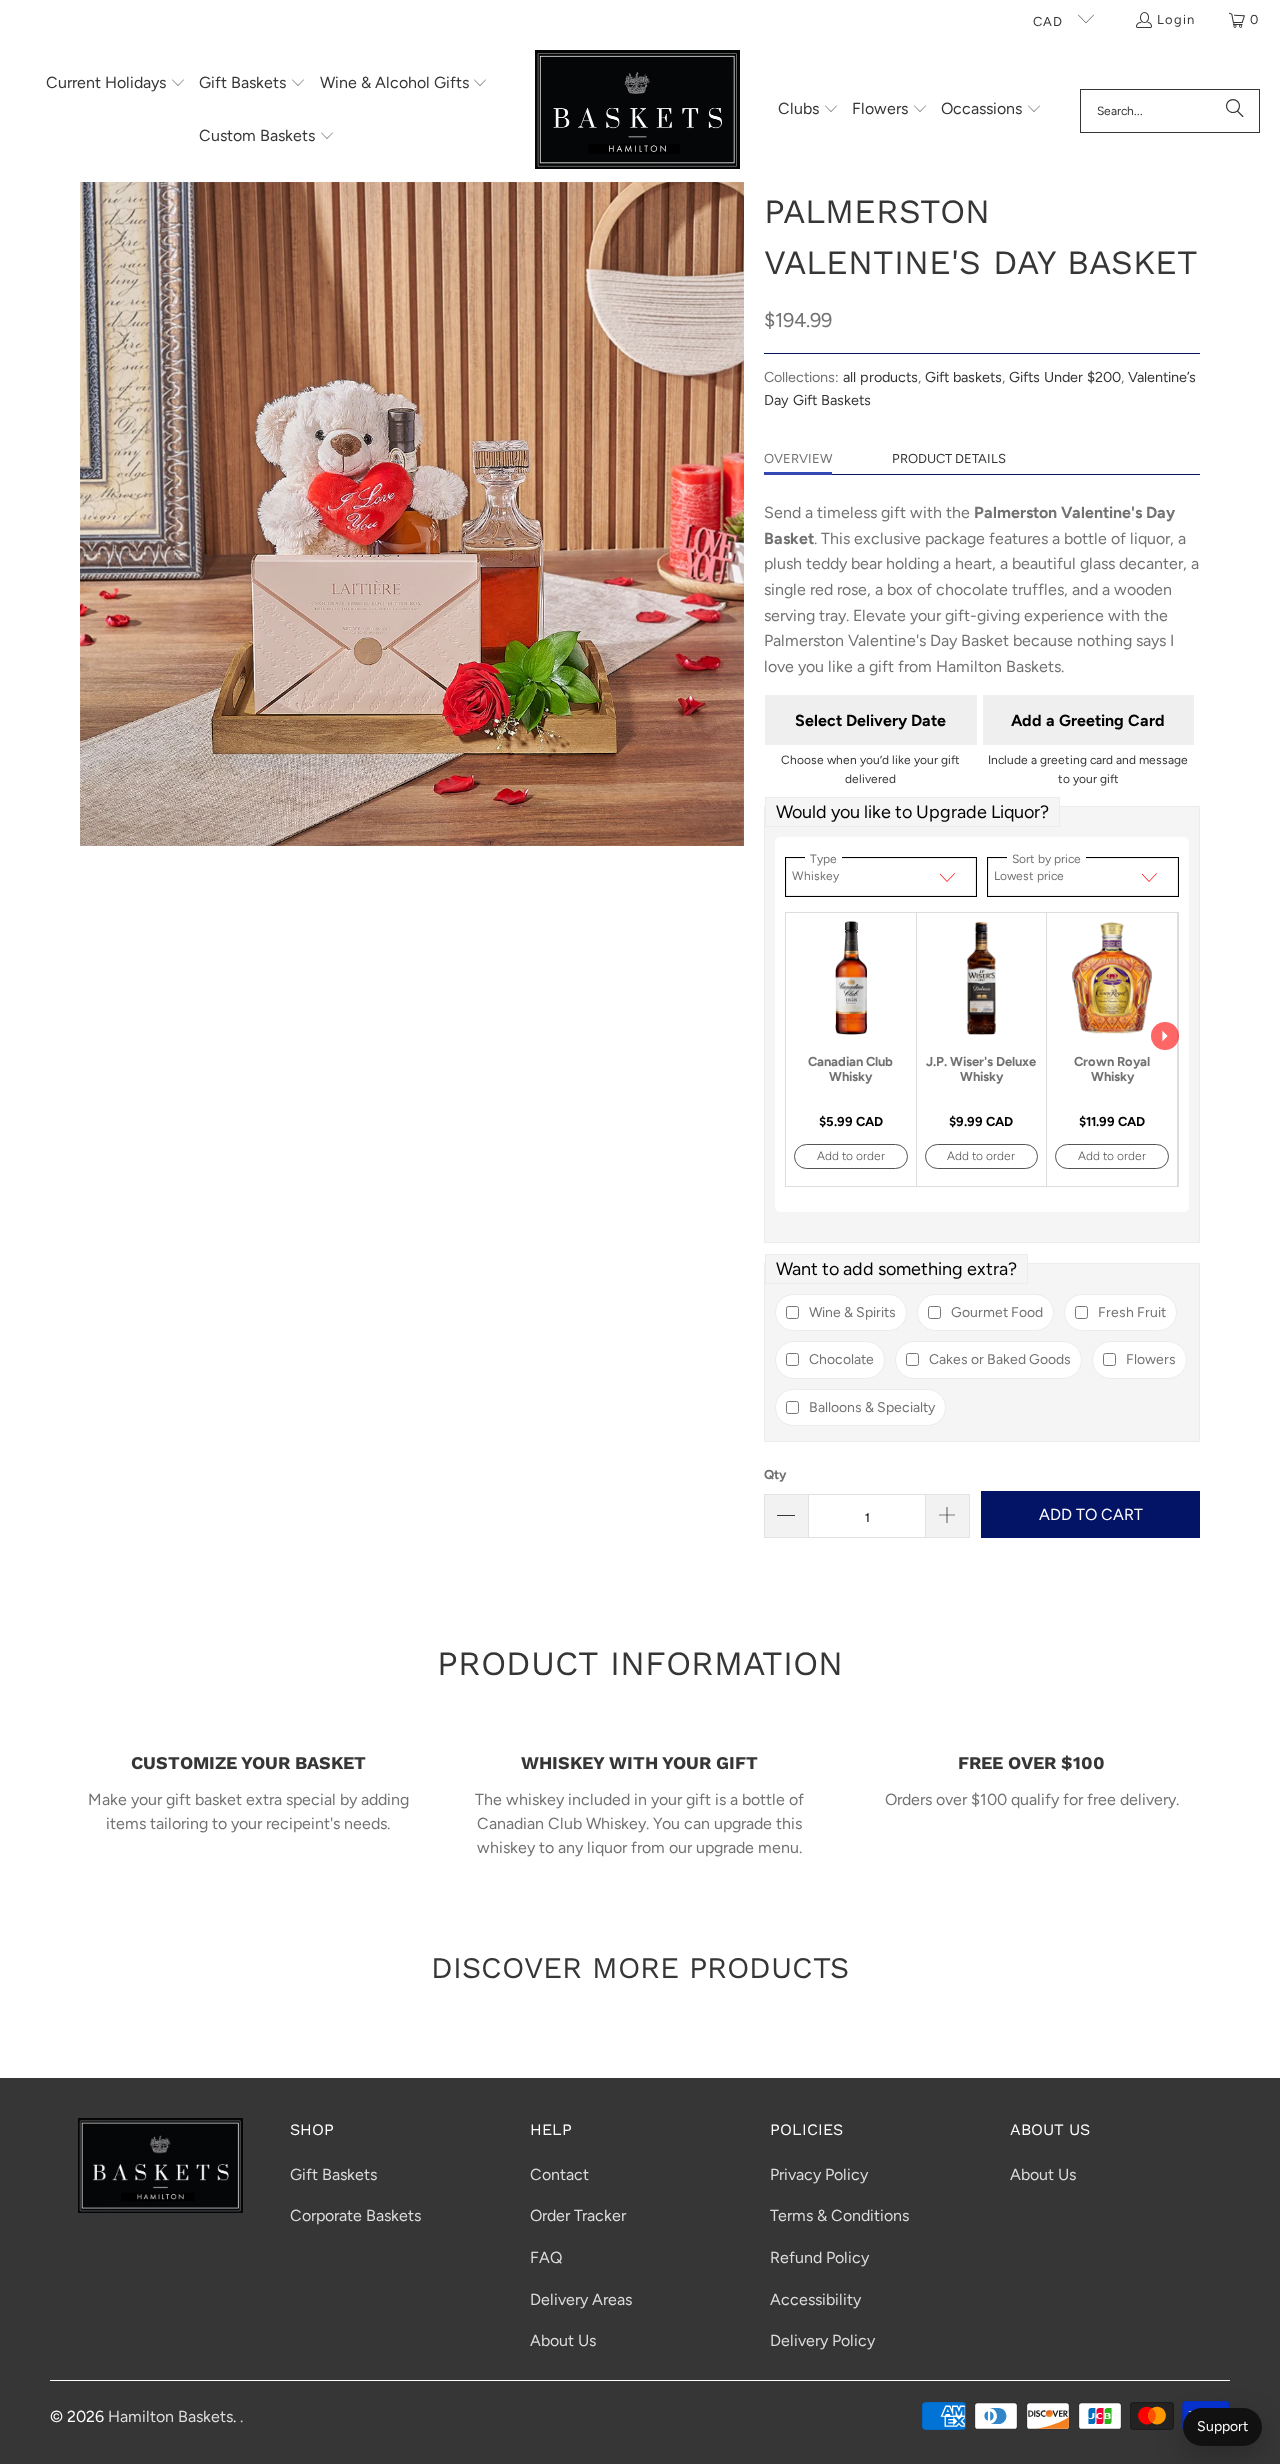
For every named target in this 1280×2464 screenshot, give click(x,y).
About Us (563, 2340)
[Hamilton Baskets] (637, 111)
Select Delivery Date (870, 720)
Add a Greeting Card (1088, 720)
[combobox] (1170, 111)
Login (1176, 19)
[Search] (1235, 111)
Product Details (949, 458)
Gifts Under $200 (1065, 377)
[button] (116, 84)
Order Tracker (578, 2215)
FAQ (546, 2257)
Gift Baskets (333, 2174)
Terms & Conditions (839, 2215)
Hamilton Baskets (170, 2416)
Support (1222, 2426)
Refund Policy (819, 2257)
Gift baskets (963, 377)
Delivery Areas (581, 2299)
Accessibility (815, 2299)
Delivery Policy (822, 2340)
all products (880, 377)
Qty (775, 1474)
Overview (798, 458)
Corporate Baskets (355, 2215)
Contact (559, 2174)
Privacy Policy (819, 2174)
